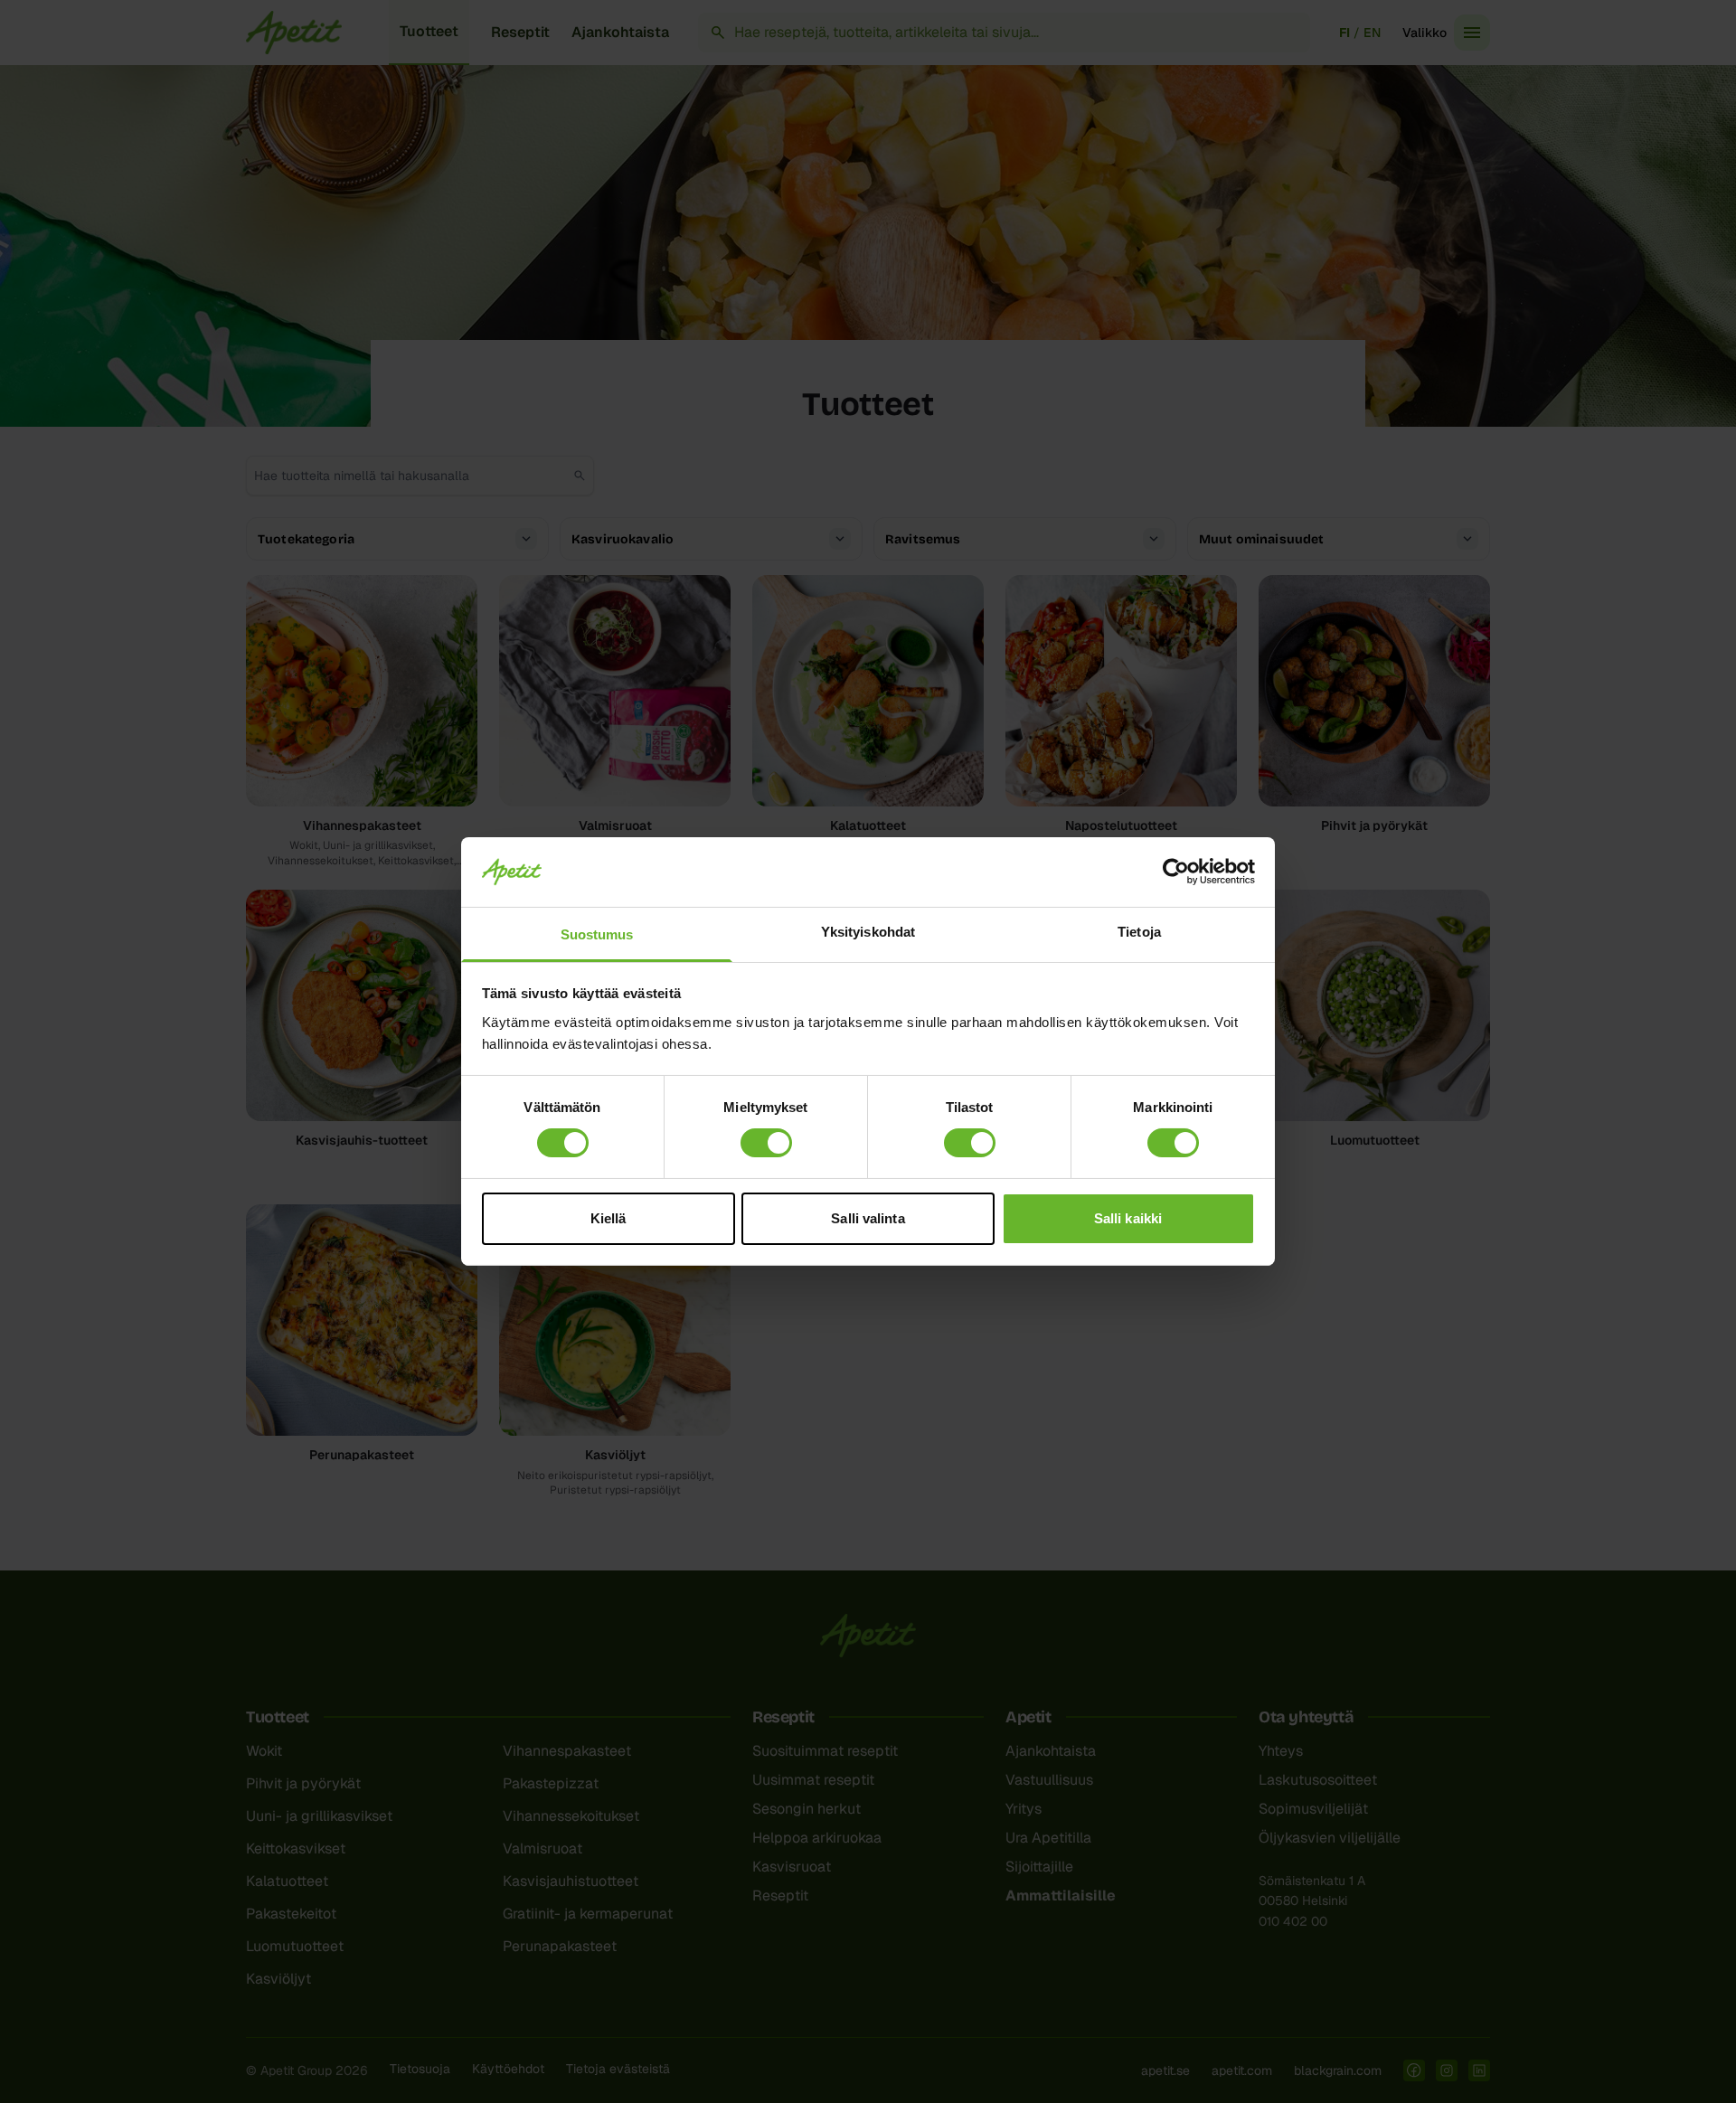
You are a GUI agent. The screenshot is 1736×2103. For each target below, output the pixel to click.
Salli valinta (868, 1218)
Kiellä (609, 1218)
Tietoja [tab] (1139, 932)
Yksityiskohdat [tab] (868, 932)
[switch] (766, 1143)
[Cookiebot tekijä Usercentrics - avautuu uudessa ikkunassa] (1176, 872)
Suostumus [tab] (597, 934)
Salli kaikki (1128, 1218)
